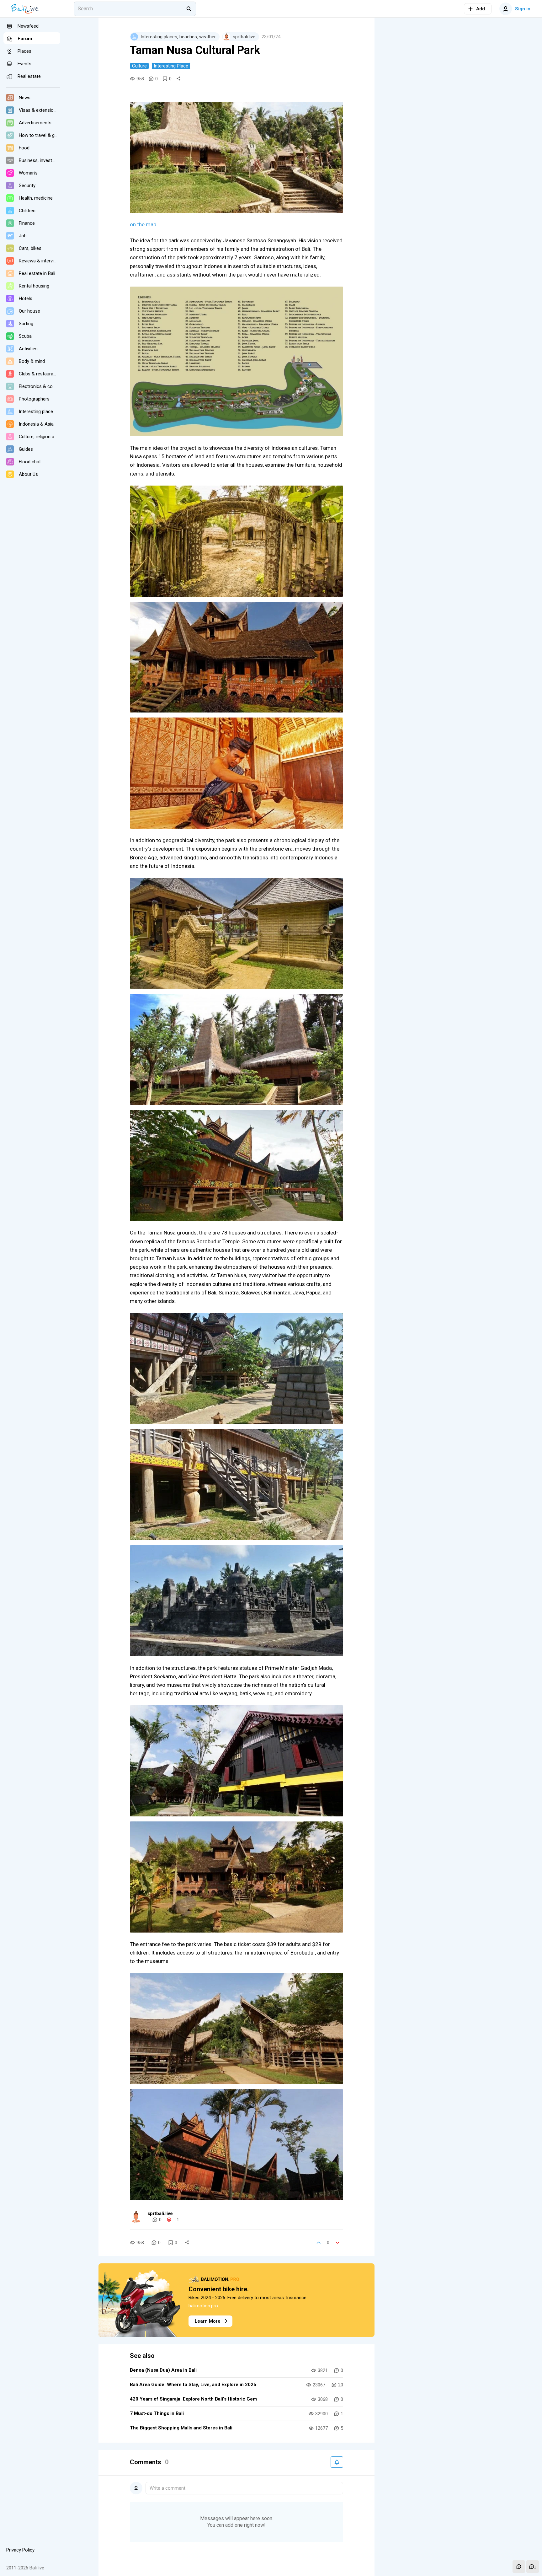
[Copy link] (178, 79)
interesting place (171, 66)
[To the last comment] (533, 2567)
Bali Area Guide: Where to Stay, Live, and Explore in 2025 (193, 2385)
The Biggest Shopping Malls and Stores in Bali (181, 2428)
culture (139, 66)
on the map (143, 224)
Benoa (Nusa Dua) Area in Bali (163, 2370)
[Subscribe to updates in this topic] (337, 2462)
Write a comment (167, 2488)
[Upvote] (319, 2243)
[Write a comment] (519, 2567)
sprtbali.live (160, 2213)
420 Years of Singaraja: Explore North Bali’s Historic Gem (193, 2399)
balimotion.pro (203, 2306)
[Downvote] (337, 2243)
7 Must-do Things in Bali (157, 2413)
